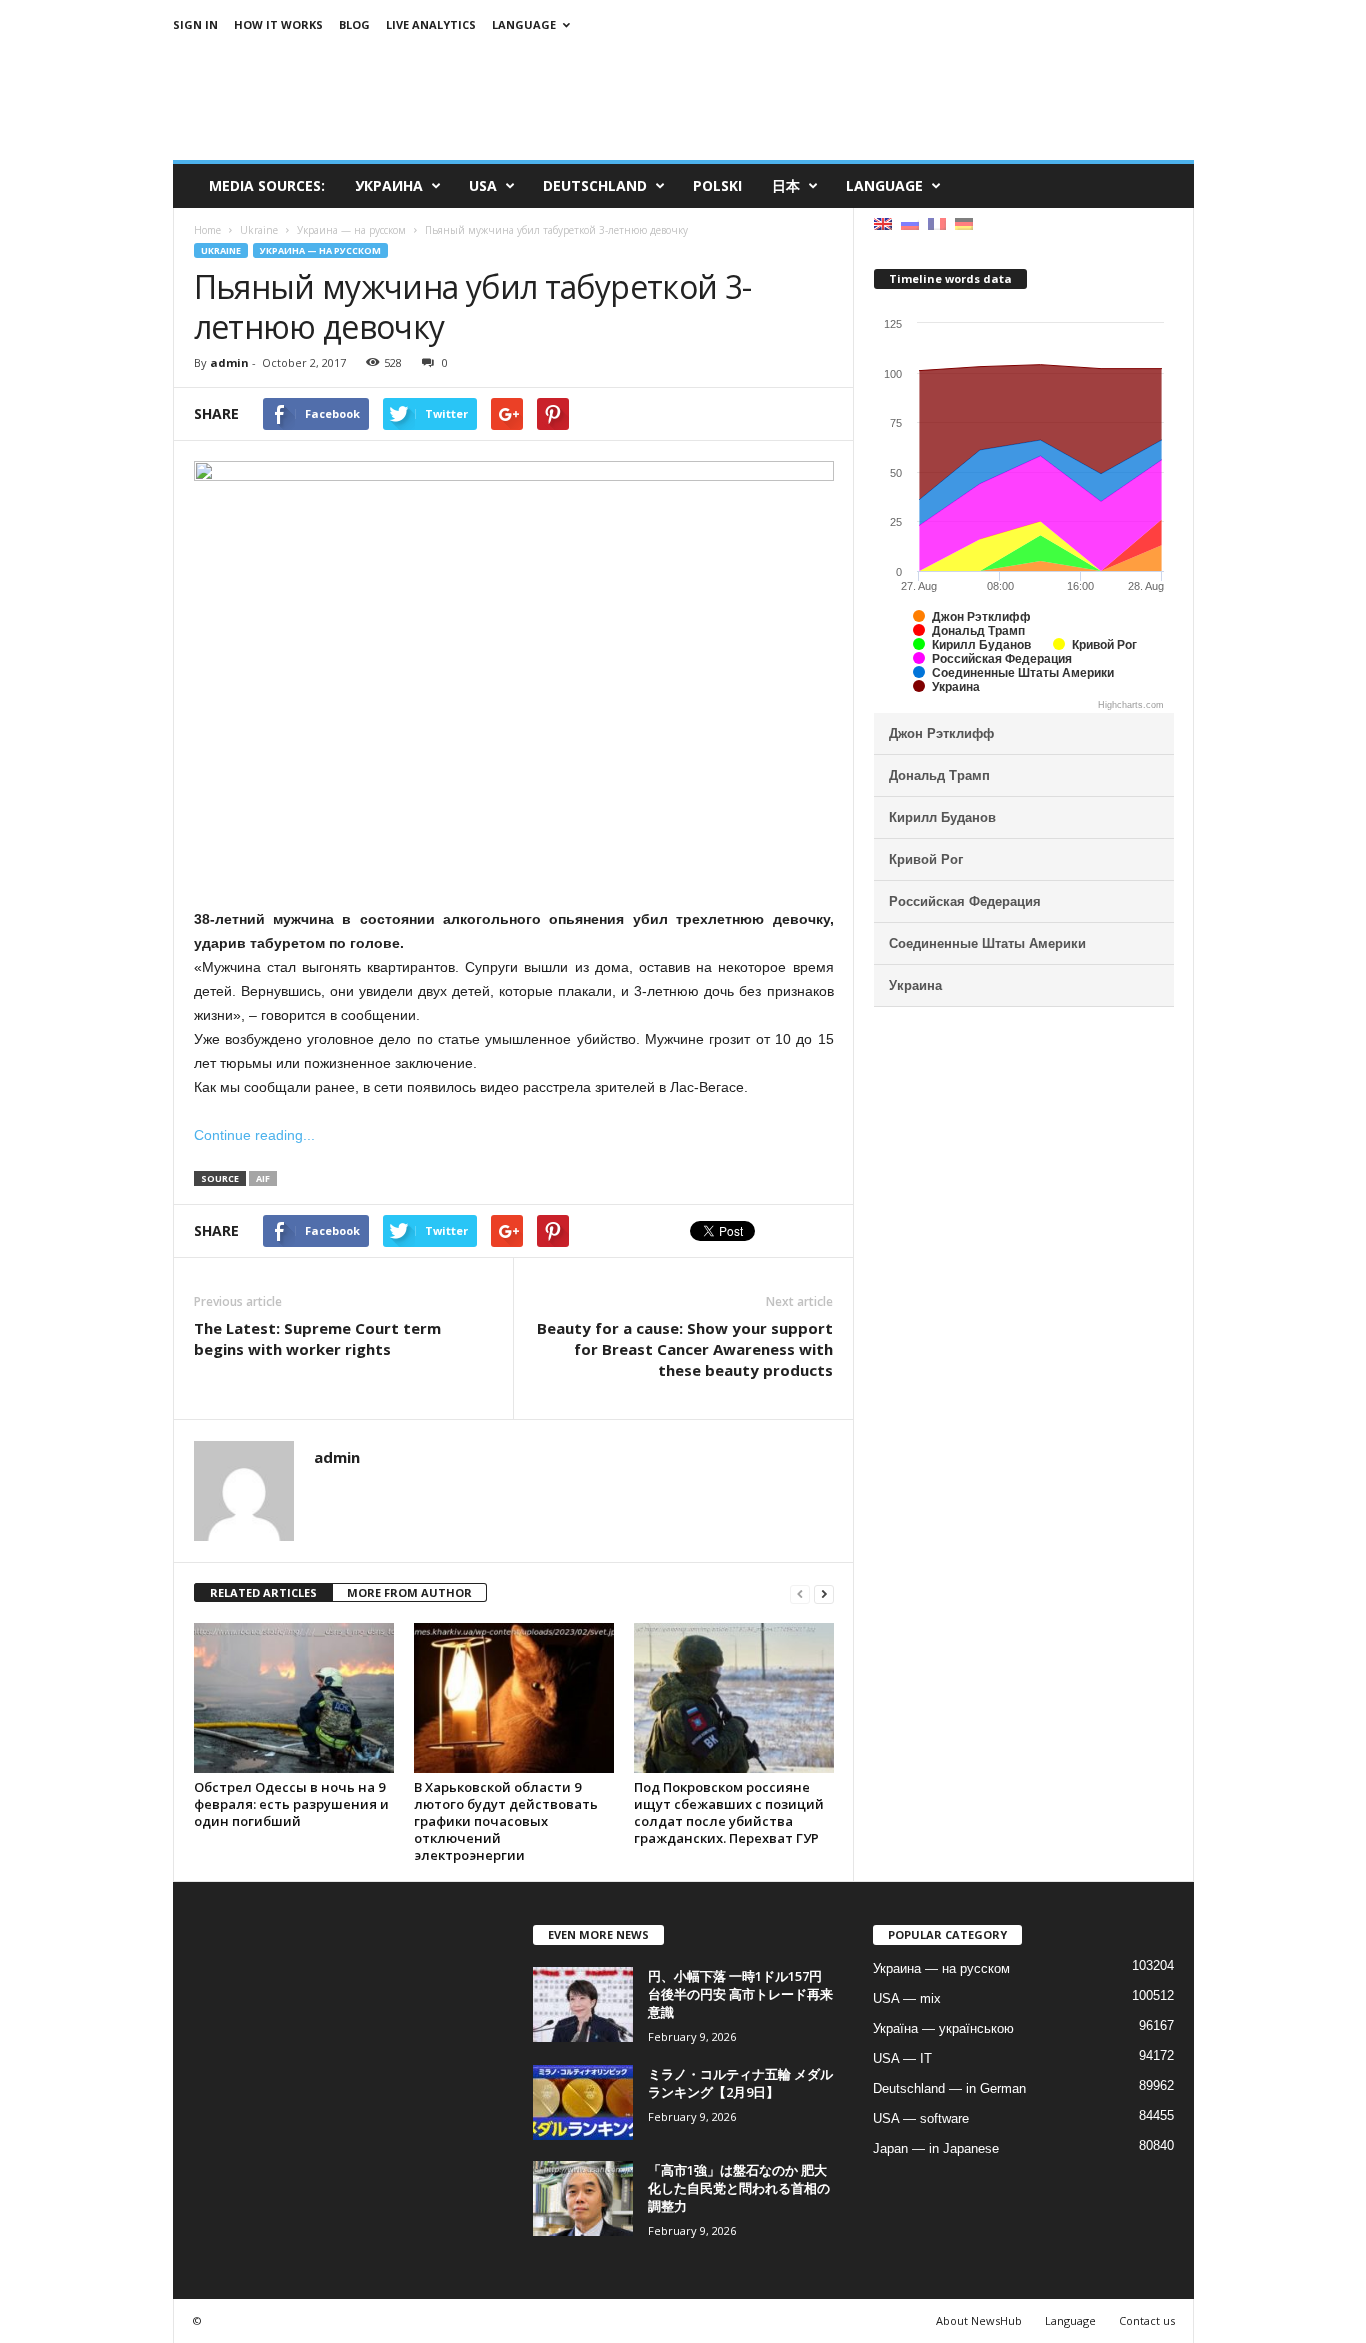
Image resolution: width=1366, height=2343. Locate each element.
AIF (263, 1178)
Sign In (195, 24)
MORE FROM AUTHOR (409, 1592)
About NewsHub (979, 2320)
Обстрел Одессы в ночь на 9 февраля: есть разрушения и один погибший (291, 1804)
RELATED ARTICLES (263, 1592)
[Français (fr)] (937, 222)
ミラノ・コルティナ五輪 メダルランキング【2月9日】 (740, 2083)
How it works (278, 24)
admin (229, 362)
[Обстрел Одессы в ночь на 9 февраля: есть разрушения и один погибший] (294, 1698)
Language (524, 24)
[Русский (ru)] (910, 222)
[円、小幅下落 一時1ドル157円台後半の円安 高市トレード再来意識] (583, 2004)
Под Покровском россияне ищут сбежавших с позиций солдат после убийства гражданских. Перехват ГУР (729, 1812)
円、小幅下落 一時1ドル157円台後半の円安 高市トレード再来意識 (740, 1994)
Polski (717, 185)
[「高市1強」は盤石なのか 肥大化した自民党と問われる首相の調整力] (583, 2198)
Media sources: (267, 185)
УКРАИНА (389, 185)
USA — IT (902, 2058)
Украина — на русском (320, 250)
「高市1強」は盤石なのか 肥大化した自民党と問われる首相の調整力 (739, 2188)
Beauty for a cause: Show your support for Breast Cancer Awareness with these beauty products (685, 1349)
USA (483, 185)
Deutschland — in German (949, 2088)
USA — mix (907, 1998)
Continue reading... (254, 1135)
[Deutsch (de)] (964, 222)
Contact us (1147, 2320)
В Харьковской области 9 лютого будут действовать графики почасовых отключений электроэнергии (506, 1821)
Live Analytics (431, 24)
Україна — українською (943, 2028)
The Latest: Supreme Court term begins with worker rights (317, 1338)
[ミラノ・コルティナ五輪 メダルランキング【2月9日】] (583, 2102)
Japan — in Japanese (936, 2148)
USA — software (921, 2118)
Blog (354, 24)
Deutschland (595, 185)
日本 (786, 185)
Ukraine (221, 250)
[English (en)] (883, 222)
